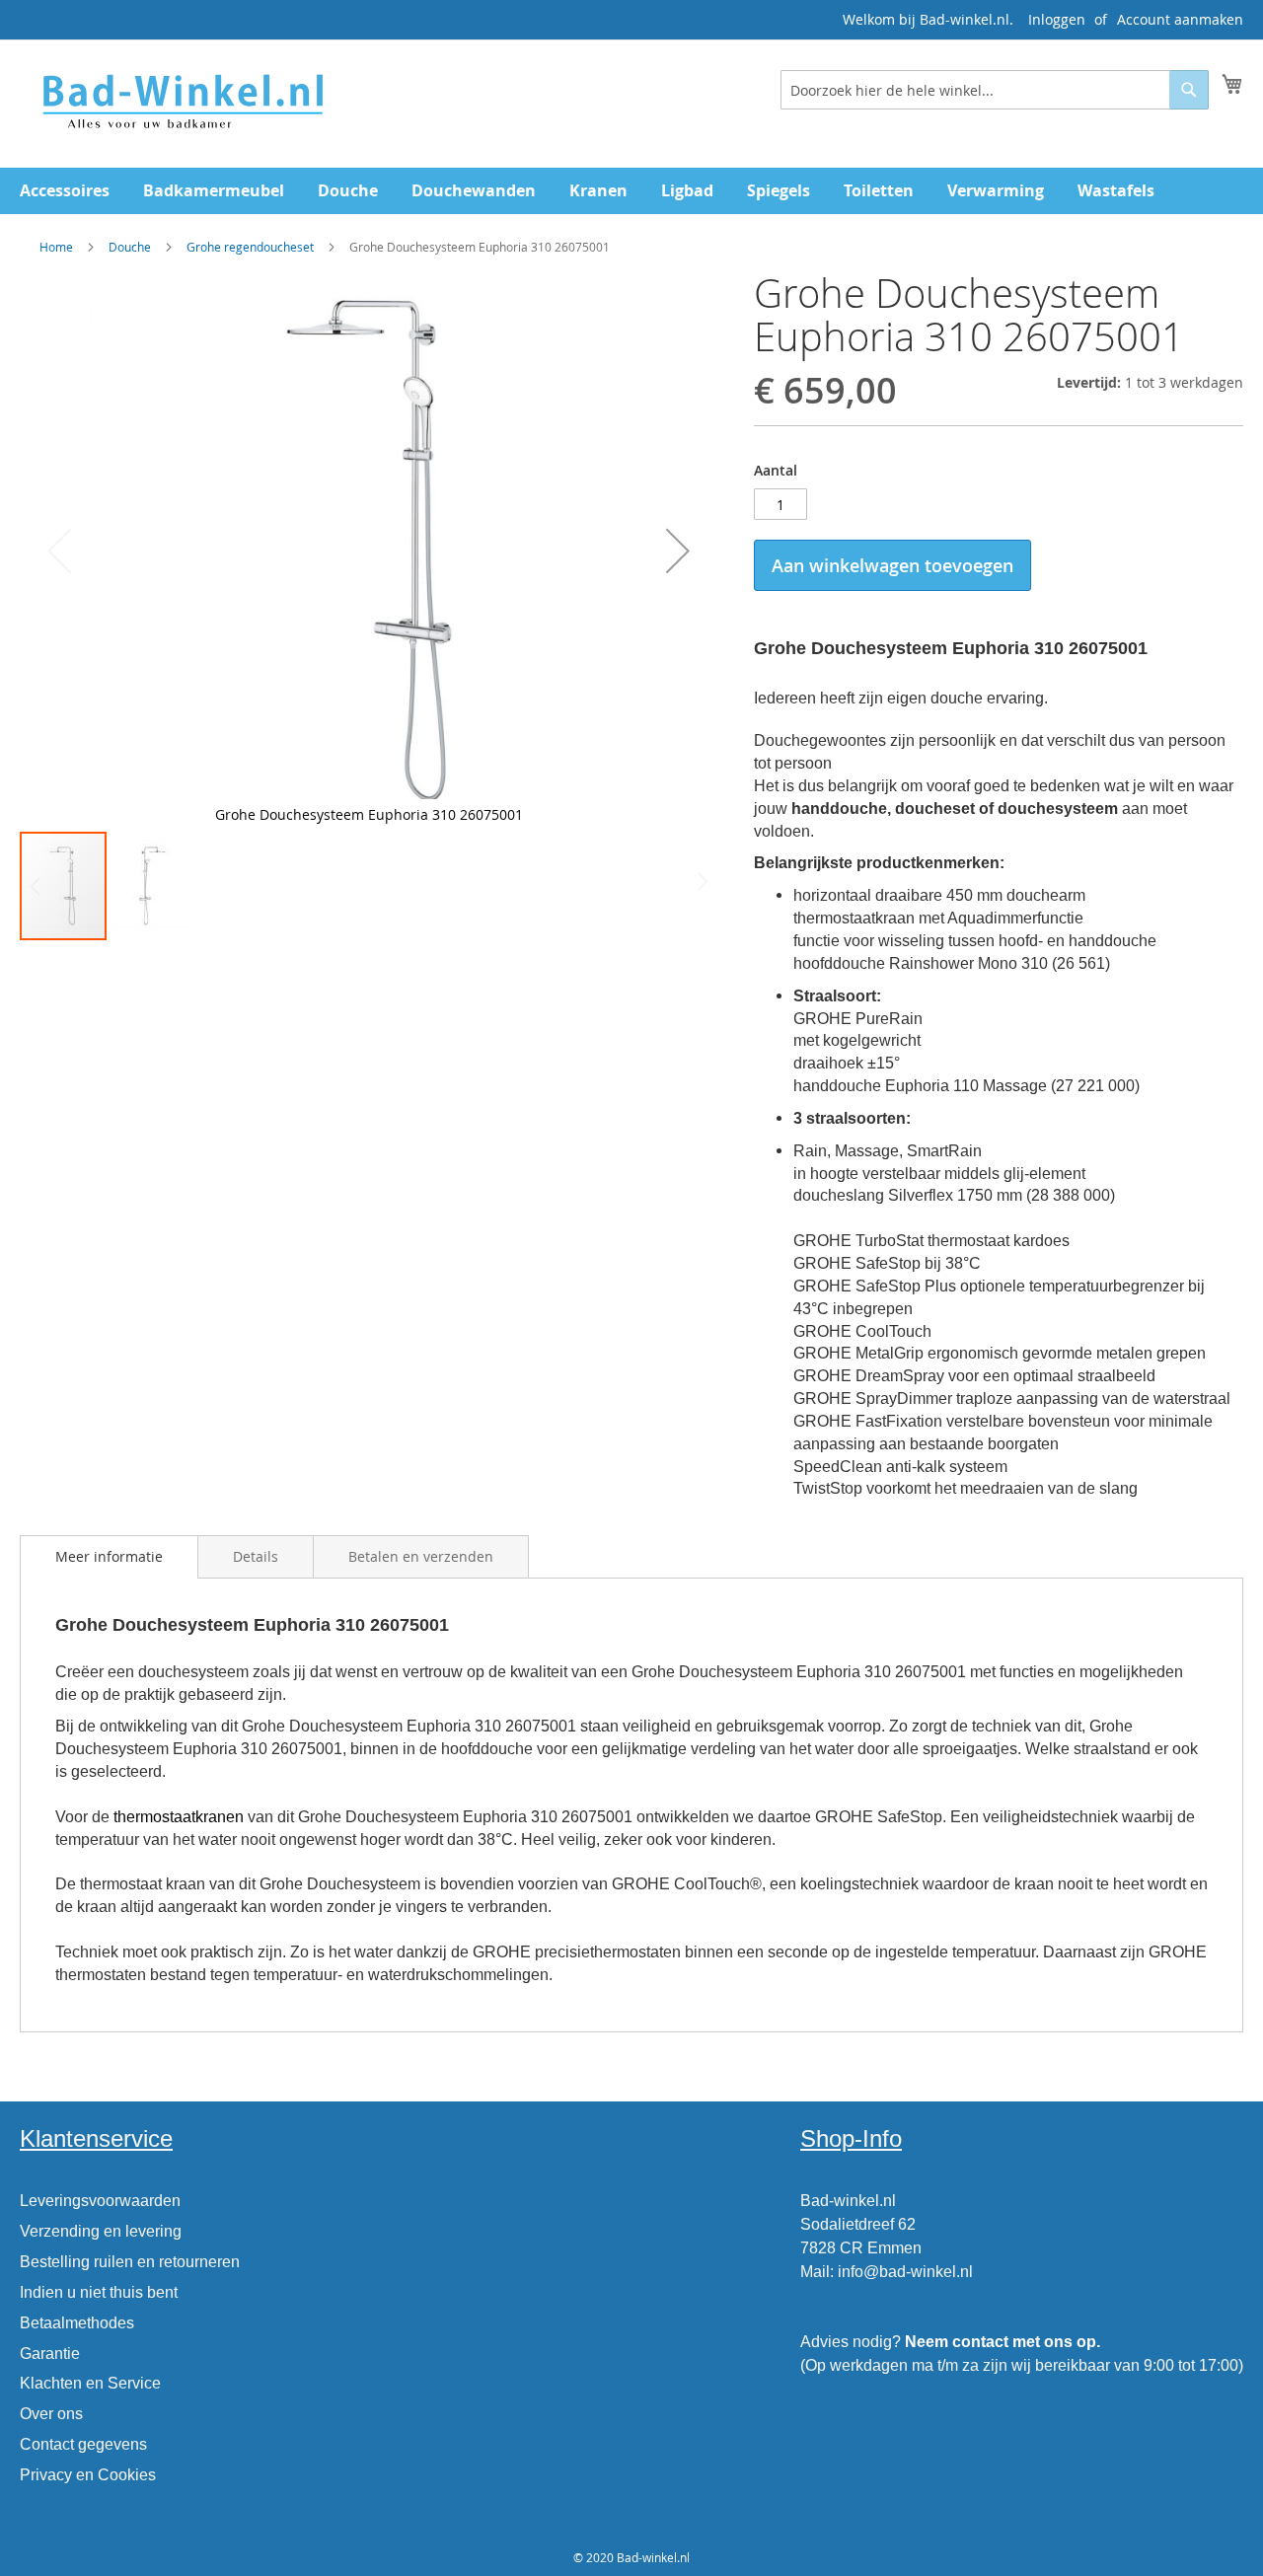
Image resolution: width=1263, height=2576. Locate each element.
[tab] (109, 1557)
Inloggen (1057, 19)
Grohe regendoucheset (250, 247)
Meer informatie (109, 1556)
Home (56, 247)
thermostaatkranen (179, 1817)
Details (256, 1556)
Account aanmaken (1180, 19)
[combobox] (995, 90)
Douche (130, 247)
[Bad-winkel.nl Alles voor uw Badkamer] (182, 103)
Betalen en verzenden (421, 1556)
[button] (678, 551)
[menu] (631, 191)
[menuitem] (65, 191)
